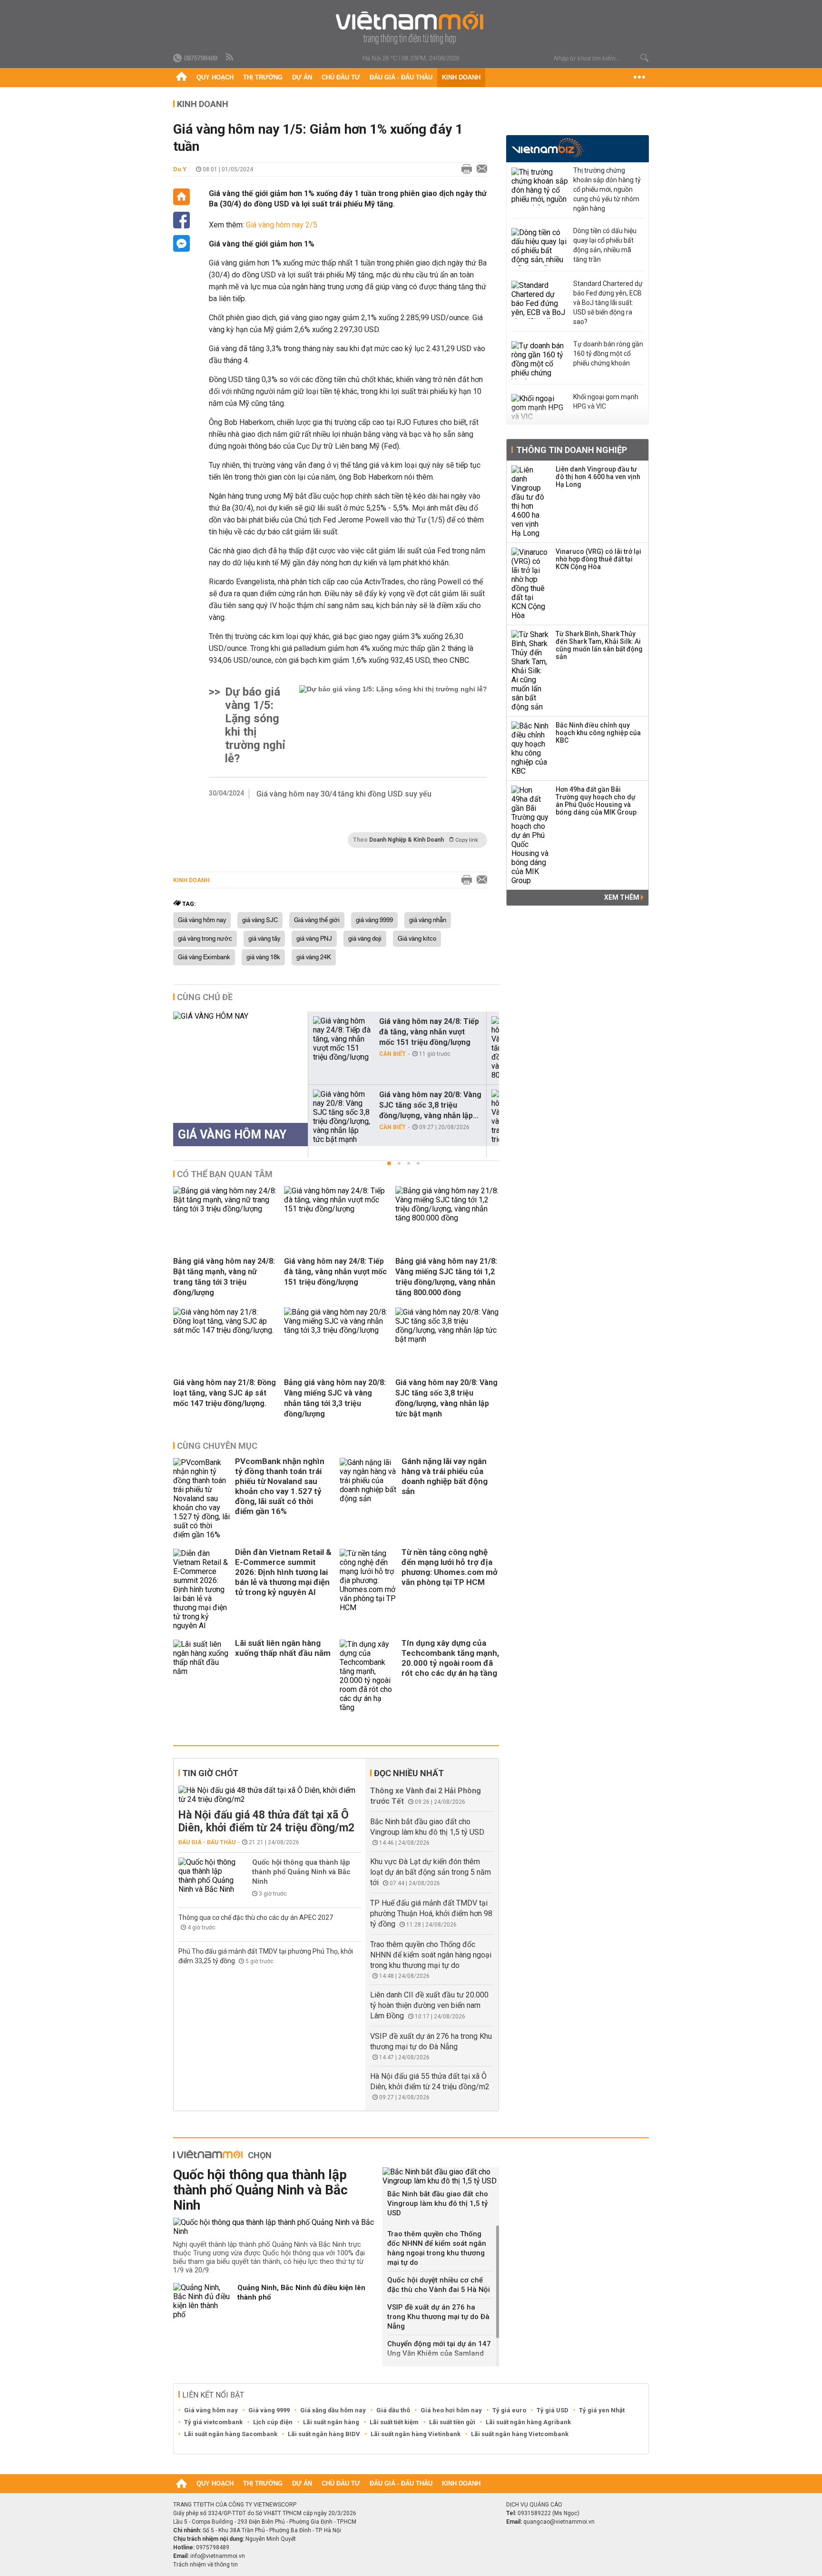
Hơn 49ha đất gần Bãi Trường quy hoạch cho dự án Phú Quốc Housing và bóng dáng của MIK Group (596, 801)
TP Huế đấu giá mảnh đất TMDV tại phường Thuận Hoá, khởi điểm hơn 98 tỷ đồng (431, 1913)
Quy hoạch (215, 77)
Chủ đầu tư (341, 77)
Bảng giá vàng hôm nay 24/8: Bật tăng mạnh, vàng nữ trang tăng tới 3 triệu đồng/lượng (224, 1277)
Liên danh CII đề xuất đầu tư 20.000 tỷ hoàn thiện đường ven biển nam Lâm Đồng (429, 2005)
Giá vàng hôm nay (202, 920)
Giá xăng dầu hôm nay (333, 2410)
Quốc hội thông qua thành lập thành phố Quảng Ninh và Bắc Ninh (301, 1872)
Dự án (302, 77)
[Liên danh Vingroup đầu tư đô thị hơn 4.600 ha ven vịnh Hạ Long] (530, 501)
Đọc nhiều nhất (409, 1773)
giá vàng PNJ (314, 939)
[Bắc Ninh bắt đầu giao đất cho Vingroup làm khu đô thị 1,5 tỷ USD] (441, 2176)
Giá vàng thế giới (317, 920)
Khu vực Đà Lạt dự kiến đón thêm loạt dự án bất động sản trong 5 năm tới (431, 1872)
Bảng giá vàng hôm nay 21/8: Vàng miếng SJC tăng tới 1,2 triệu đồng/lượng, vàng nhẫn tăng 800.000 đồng (446, 1277)
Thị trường (263, 77)
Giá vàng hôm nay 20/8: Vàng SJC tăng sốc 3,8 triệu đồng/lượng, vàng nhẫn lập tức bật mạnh (446, 1398)
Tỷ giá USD (553, 2410)
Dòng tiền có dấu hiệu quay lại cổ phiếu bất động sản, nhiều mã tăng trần (605, 245)
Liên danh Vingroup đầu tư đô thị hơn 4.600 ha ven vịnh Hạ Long (598, 477)
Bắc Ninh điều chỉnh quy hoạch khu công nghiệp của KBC (598, 733)
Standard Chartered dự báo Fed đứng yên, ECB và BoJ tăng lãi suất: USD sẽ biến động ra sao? (608, 303)
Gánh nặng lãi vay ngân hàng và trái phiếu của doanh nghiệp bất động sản (445, 1476)
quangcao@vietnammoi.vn (559, 2522)
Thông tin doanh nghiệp (572, 450)
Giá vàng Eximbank (204, 957)
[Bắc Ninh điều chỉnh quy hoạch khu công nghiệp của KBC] (530, 748)
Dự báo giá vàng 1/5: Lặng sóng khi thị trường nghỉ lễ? (255, 725)
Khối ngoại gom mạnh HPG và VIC (606, 402)
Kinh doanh (461, 77)
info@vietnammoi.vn (218, 2556)
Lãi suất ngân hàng (331, 2422)
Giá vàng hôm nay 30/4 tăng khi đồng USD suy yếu (344, 794)
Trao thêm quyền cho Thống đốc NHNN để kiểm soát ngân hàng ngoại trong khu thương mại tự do (431, 1955)
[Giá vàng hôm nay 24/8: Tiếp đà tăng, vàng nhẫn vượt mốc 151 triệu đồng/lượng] (342, 1039)
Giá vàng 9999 (269, 2410)
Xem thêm (622, 897)
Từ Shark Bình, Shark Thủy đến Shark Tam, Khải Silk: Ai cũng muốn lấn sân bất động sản (599, 645)
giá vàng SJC (260, 920)
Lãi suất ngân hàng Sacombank (231, 2434)
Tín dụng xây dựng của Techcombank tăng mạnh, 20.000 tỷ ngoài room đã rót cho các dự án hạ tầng (450, 1658)
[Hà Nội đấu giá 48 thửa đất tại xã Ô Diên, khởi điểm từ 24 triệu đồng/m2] (270, 1795)
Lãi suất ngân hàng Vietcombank (520, 2434)
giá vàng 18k (263, 957)
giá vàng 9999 (374, 920)
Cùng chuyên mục (217, 1446)
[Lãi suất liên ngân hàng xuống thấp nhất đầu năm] (202, 1676)
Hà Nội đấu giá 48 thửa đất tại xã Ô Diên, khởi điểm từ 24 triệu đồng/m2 (266, 1821)
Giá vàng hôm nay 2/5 (282, 225)
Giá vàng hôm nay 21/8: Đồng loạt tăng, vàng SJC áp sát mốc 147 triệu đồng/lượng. (225, 1393)
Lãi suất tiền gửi (452, 2422)
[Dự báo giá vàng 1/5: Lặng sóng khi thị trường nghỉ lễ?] (393, 725)
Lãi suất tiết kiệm (394, 2422)
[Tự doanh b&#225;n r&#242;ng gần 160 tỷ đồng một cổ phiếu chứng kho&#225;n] (540, 360)
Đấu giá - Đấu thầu (401, 77)
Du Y (180, 169)
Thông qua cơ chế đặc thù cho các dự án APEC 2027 (256, 1917)
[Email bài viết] (479, 169)
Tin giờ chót (210, 1773)
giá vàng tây (264, 939)
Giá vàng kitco (417, 939)
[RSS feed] (230, 58)
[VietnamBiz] (547, 148)
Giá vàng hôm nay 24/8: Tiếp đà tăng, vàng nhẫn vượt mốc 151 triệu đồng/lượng (429, 1032)
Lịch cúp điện (273, 2422)
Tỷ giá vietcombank (213, 2422)
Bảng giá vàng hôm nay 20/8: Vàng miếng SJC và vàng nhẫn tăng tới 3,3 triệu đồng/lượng (335, 1398)
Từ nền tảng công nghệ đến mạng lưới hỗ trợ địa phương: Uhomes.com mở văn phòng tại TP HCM (450, 1567)
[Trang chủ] (181, 78)
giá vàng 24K (314, 957)
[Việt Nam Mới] (411, 28)
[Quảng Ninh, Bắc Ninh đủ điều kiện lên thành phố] (202, 2301)
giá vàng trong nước (205, 939)
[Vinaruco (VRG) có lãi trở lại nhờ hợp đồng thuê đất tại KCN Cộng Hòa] (530, 584)
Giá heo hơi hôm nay (451, 2410)
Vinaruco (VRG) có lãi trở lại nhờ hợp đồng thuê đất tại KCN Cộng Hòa (598, 559)
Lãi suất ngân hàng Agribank (528, 2422)
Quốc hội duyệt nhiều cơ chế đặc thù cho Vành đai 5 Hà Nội (439, 2285)
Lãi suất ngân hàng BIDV (324, 2434)
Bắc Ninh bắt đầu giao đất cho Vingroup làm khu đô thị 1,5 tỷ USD (438, 2203)
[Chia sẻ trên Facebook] (181, 220)
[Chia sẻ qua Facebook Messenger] (181, 243)
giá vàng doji (365, 939)
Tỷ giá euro (509, 2410)
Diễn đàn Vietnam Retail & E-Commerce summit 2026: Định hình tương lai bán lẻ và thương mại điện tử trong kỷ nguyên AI (283, 1572)
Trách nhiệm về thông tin (205, 2565)
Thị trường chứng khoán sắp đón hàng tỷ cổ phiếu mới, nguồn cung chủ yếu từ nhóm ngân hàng (607, 189)
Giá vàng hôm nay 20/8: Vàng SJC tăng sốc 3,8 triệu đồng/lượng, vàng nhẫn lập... (430, 1105)
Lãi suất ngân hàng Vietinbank (416, 2434)
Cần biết (392, 1054)
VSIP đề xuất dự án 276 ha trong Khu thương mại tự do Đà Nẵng (438, 2317)
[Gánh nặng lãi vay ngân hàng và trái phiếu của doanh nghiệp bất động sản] (368, 1499)
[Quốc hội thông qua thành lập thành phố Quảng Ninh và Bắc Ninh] (207, 1876)
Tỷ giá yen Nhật (602, 2410)
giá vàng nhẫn (428, 920)
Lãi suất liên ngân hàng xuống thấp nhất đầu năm (283, 1648)
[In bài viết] (464, 169)
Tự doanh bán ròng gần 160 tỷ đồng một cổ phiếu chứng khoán (608, 354)
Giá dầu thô (393, 2410)
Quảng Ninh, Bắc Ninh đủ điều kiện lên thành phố (301, 2292)
